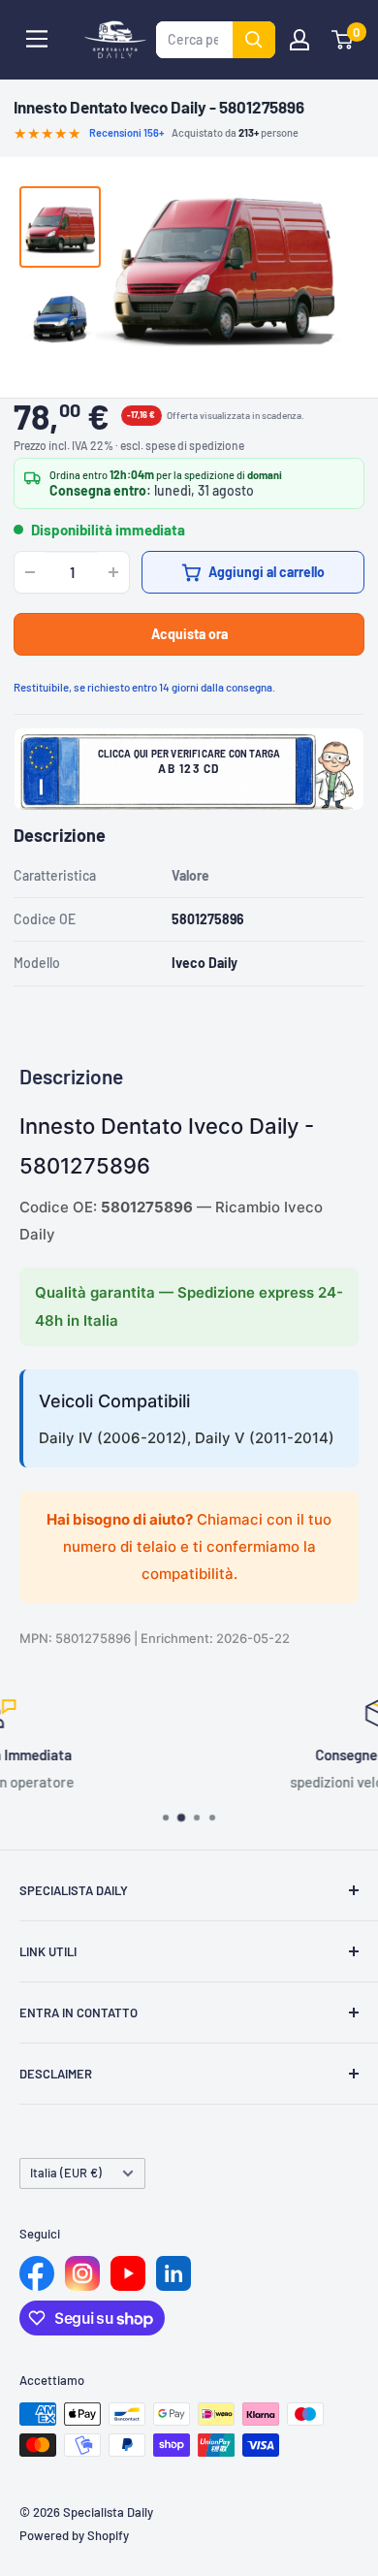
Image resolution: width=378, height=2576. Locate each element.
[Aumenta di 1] (113, 572)
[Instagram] (82, 2273)
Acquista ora (189, 634)
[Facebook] (37, 2273)
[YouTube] (128, 2273)
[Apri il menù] (37, 39)
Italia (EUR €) (66, 2173)
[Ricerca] (254, 40)
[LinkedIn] (173, 2273)
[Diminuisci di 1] (30, 572)
